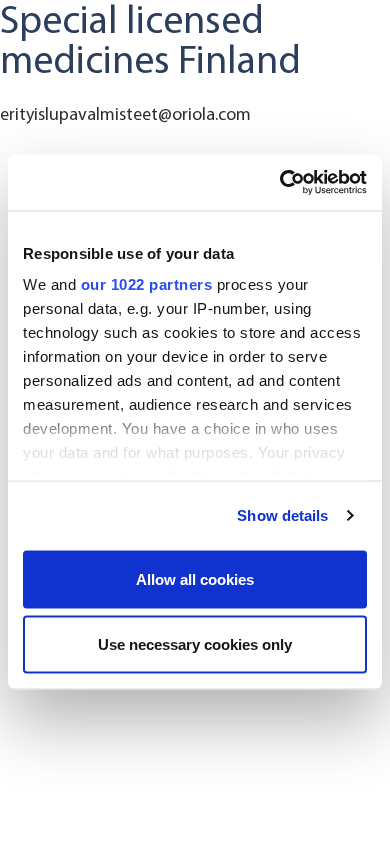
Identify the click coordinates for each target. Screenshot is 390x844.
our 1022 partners (147, 284)
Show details (282, 515)
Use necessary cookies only (195, 644)
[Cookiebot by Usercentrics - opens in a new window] (280, 183)
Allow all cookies (195, 578)
